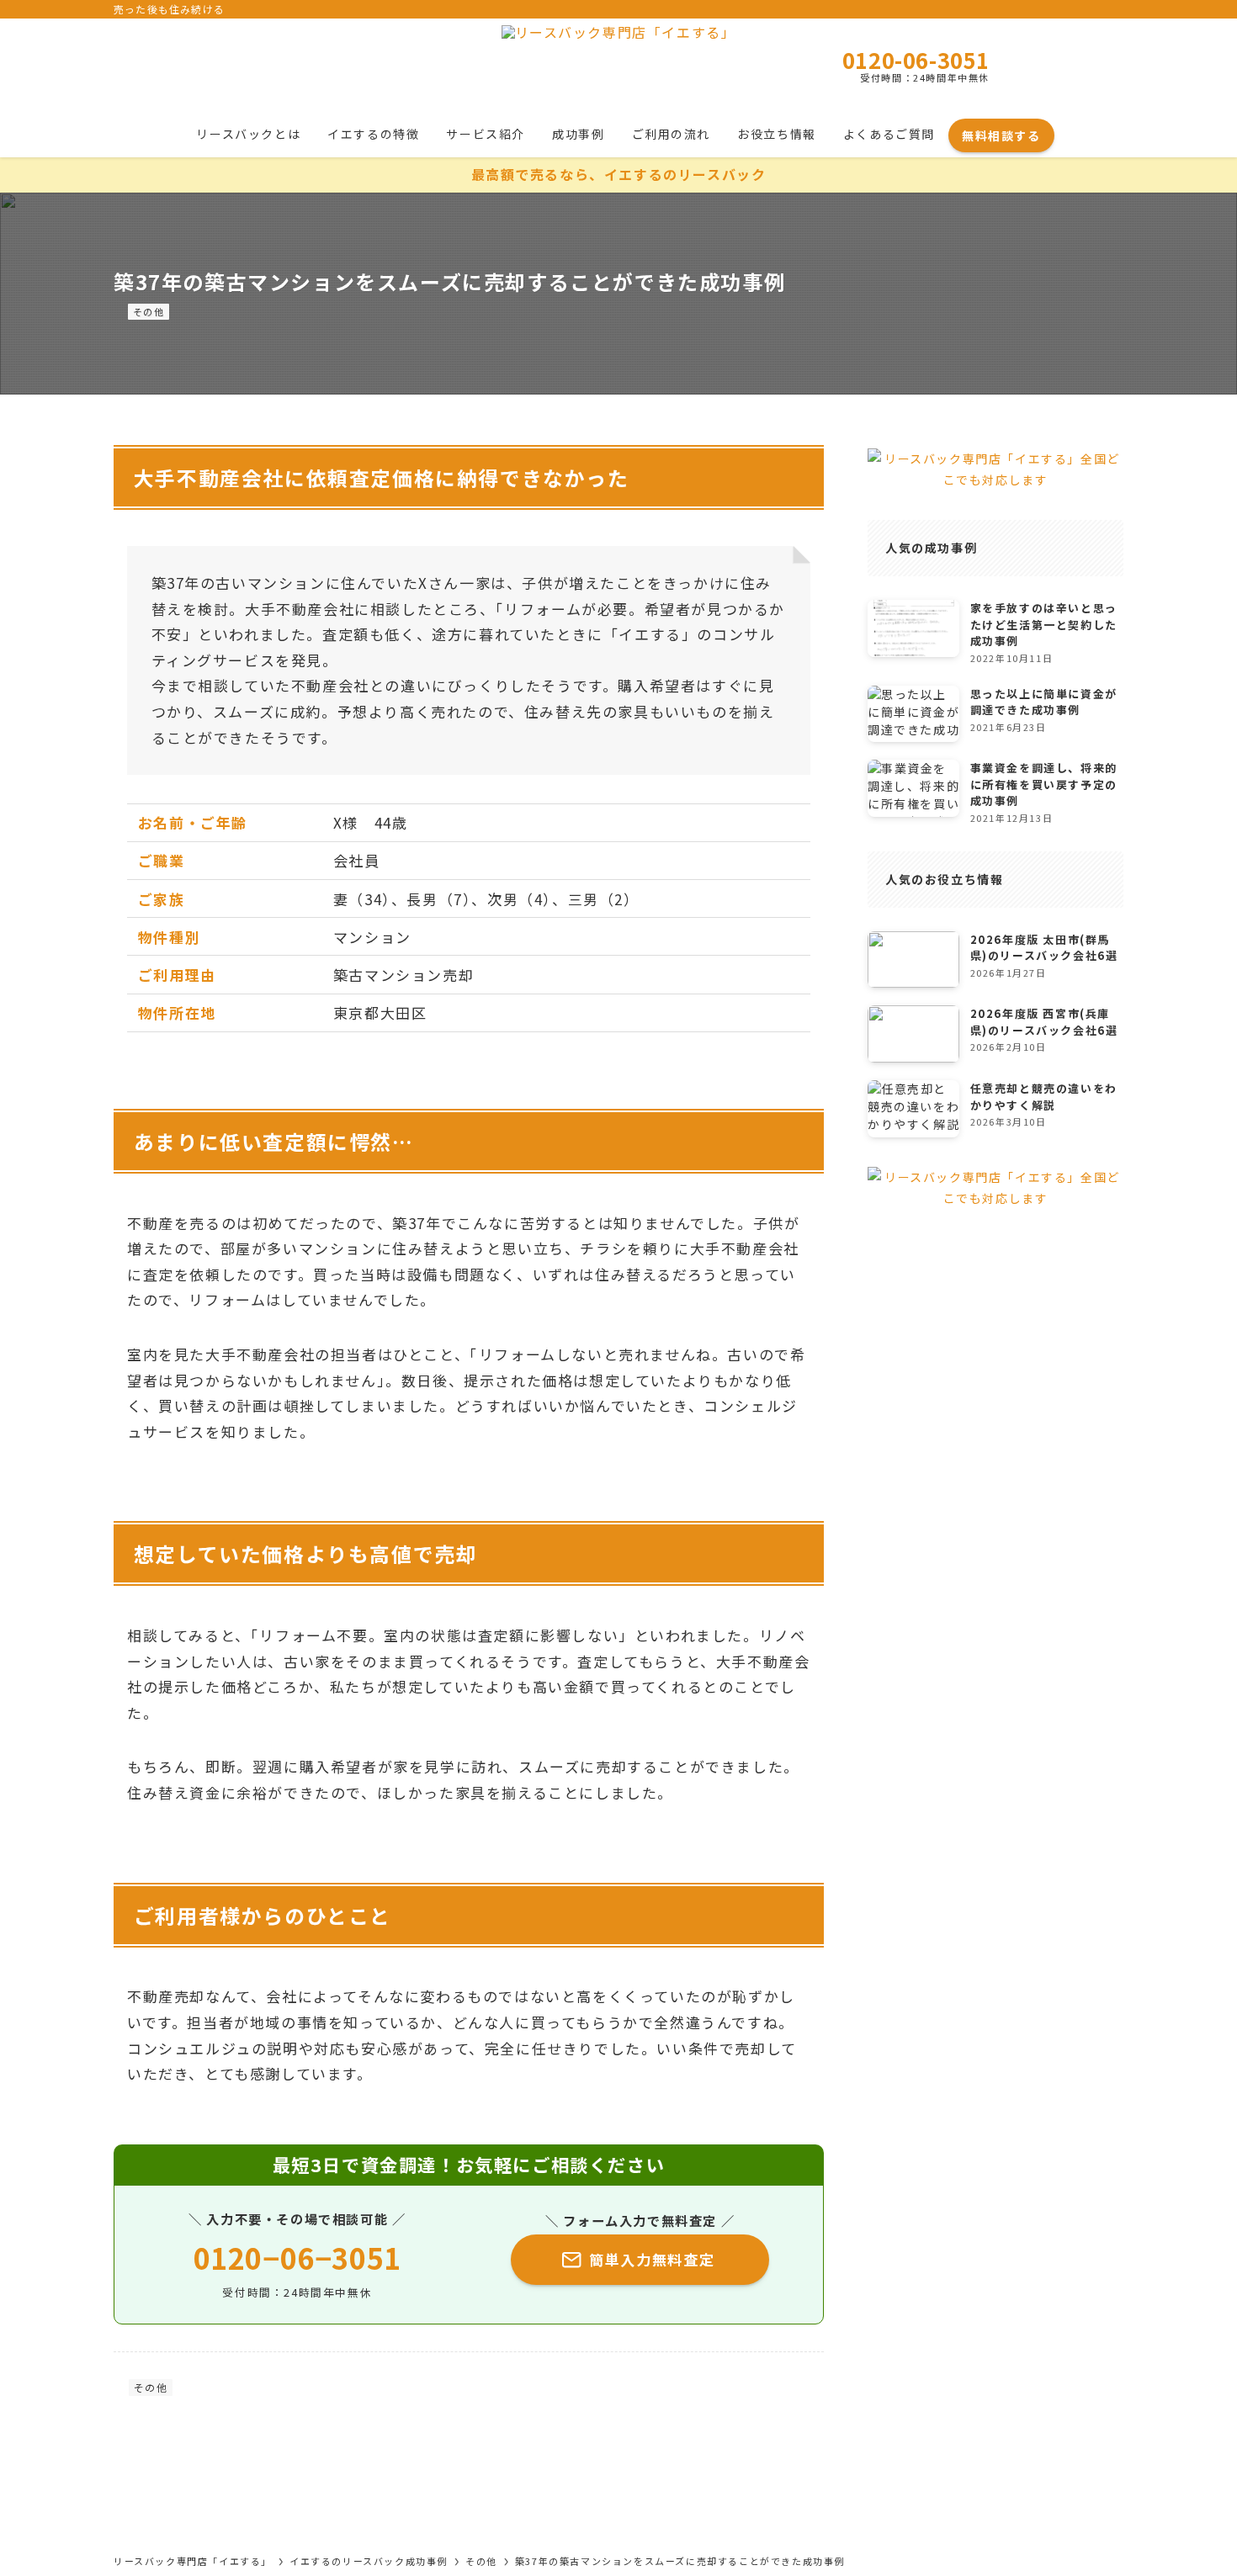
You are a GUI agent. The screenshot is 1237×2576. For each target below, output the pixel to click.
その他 (149, 311)
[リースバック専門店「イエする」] (618, 67)
